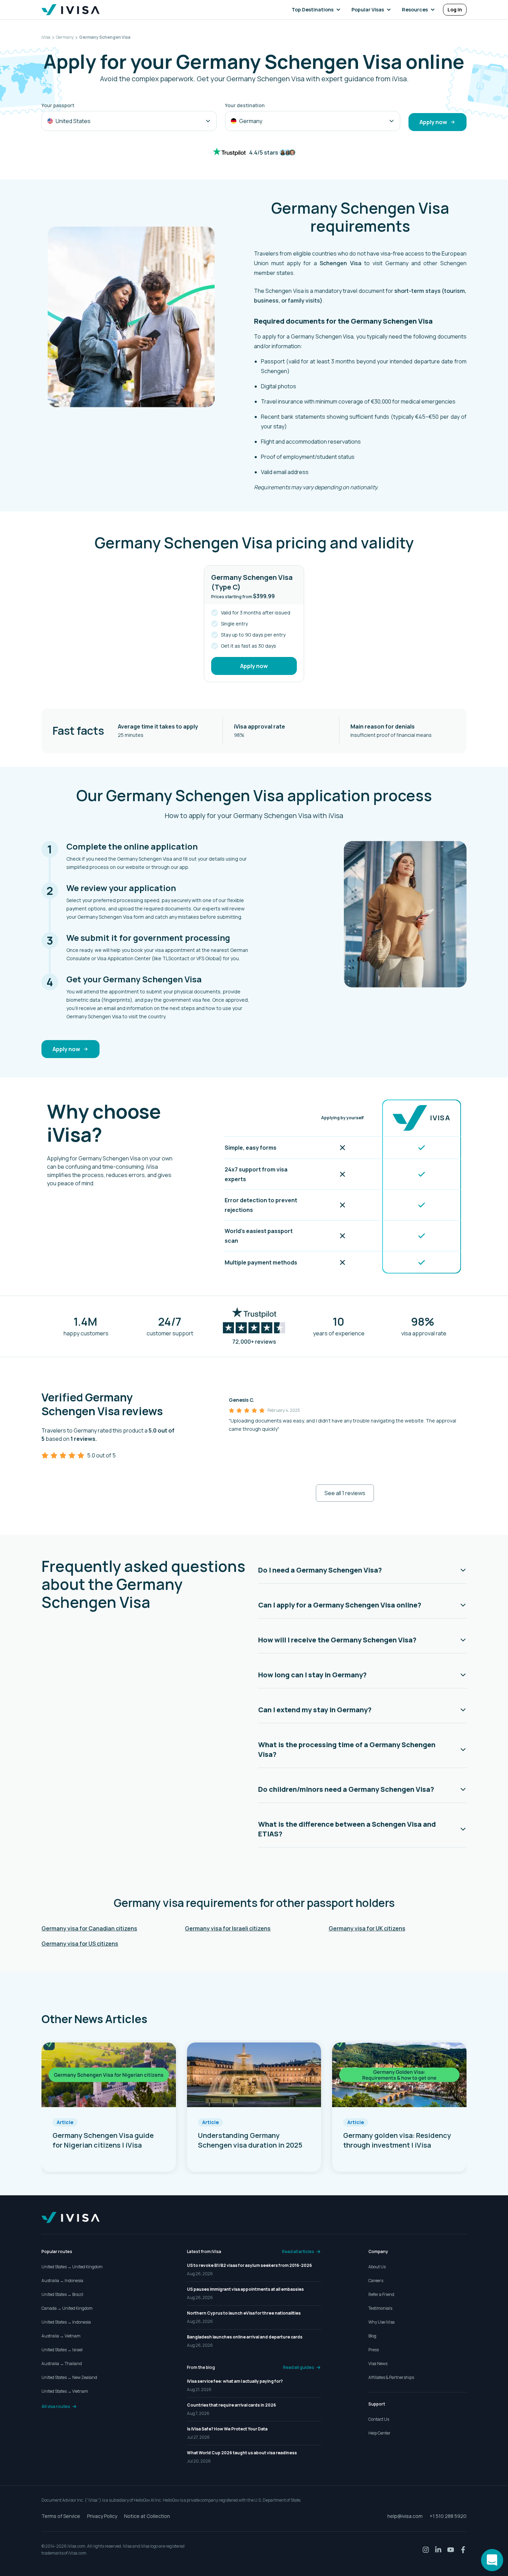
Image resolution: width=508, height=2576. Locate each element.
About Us (377, 2267)
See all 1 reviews (345, 1493)
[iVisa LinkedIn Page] (438, 2550)
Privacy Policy (102, 2516)
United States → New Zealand (69, 2377)
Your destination (245, 105)
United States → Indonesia (66, 2322)
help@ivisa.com (405, 2516)
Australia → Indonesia (62, 2281)
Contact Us (379, 2419)
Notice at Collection (147, 2516)
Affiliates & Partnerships (391, 2377)
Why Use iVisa (382, 2322)
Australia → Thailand (62, 2364)
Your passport (58, 105)
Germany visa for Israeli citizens (228, 1928)
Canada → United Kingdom (67, 2308)
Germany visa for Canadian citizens (89, 1928)
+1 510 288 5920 (448, 2516)
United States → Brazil (62, 2294)
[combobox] (129, 121)
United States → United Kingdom (72, 2267)
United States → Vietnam (65, 2391)
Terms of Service (61, 2516)
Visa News (378, 2364)
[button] (317, 10)
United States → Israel (62, 2350)
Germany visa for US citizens (80, 1944)
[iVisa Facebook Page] (463, 2550)
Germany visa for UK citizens (367, 1928)
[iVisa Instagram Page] (426, 2550)
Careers (376, 2281)
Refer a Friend (381, 2294)
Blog (372, 2336)
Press (374, 2350)
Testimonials (380, 2308)
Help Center (379, 2433)
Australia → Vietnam (61, 2336)
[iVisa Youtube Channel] (451, 2550)
